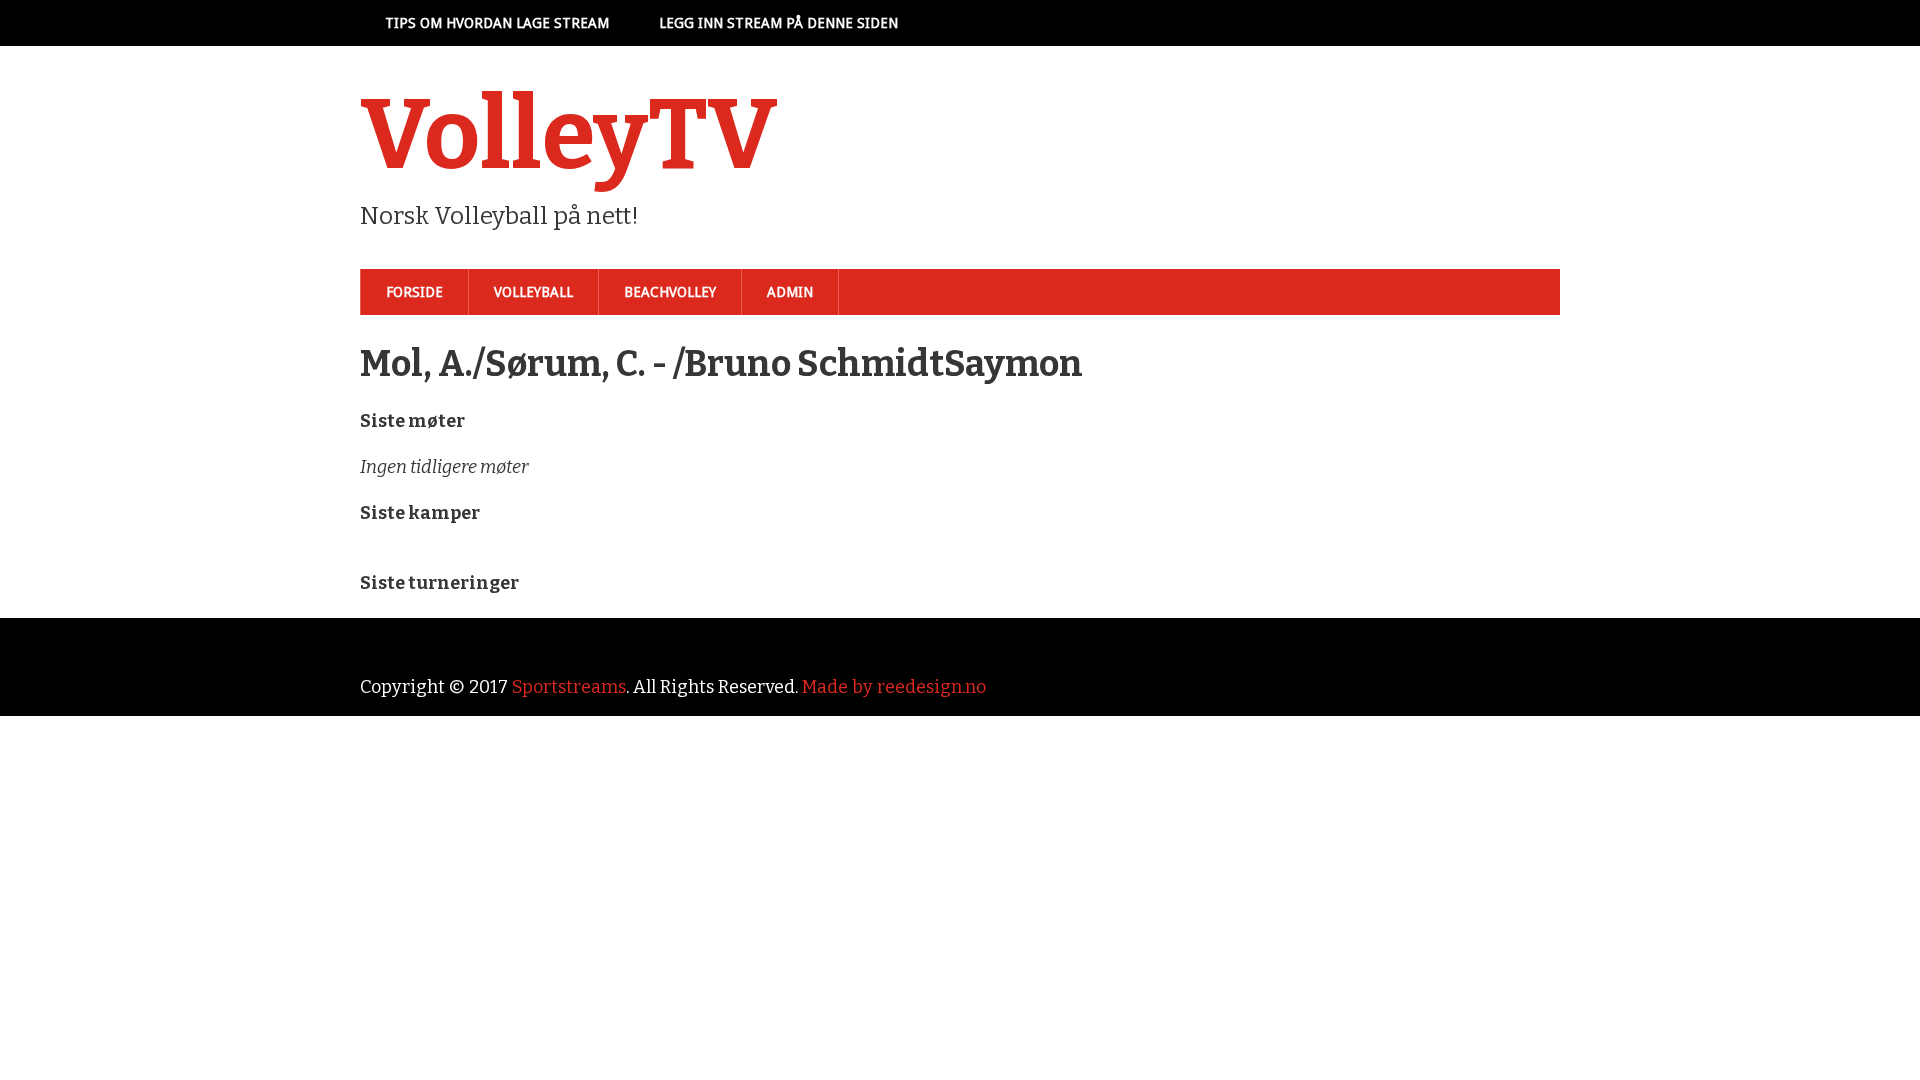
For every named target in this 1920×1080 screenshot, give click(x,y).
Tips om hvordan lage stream (497, 23)
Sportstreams (569, 687)
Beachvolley (670, 292)
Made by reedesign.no (894, 687)
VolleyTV (569, 135)
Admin (790, 292)
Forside (414, 292)
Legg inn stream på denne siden (778, 23)
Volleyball (533, 292)
